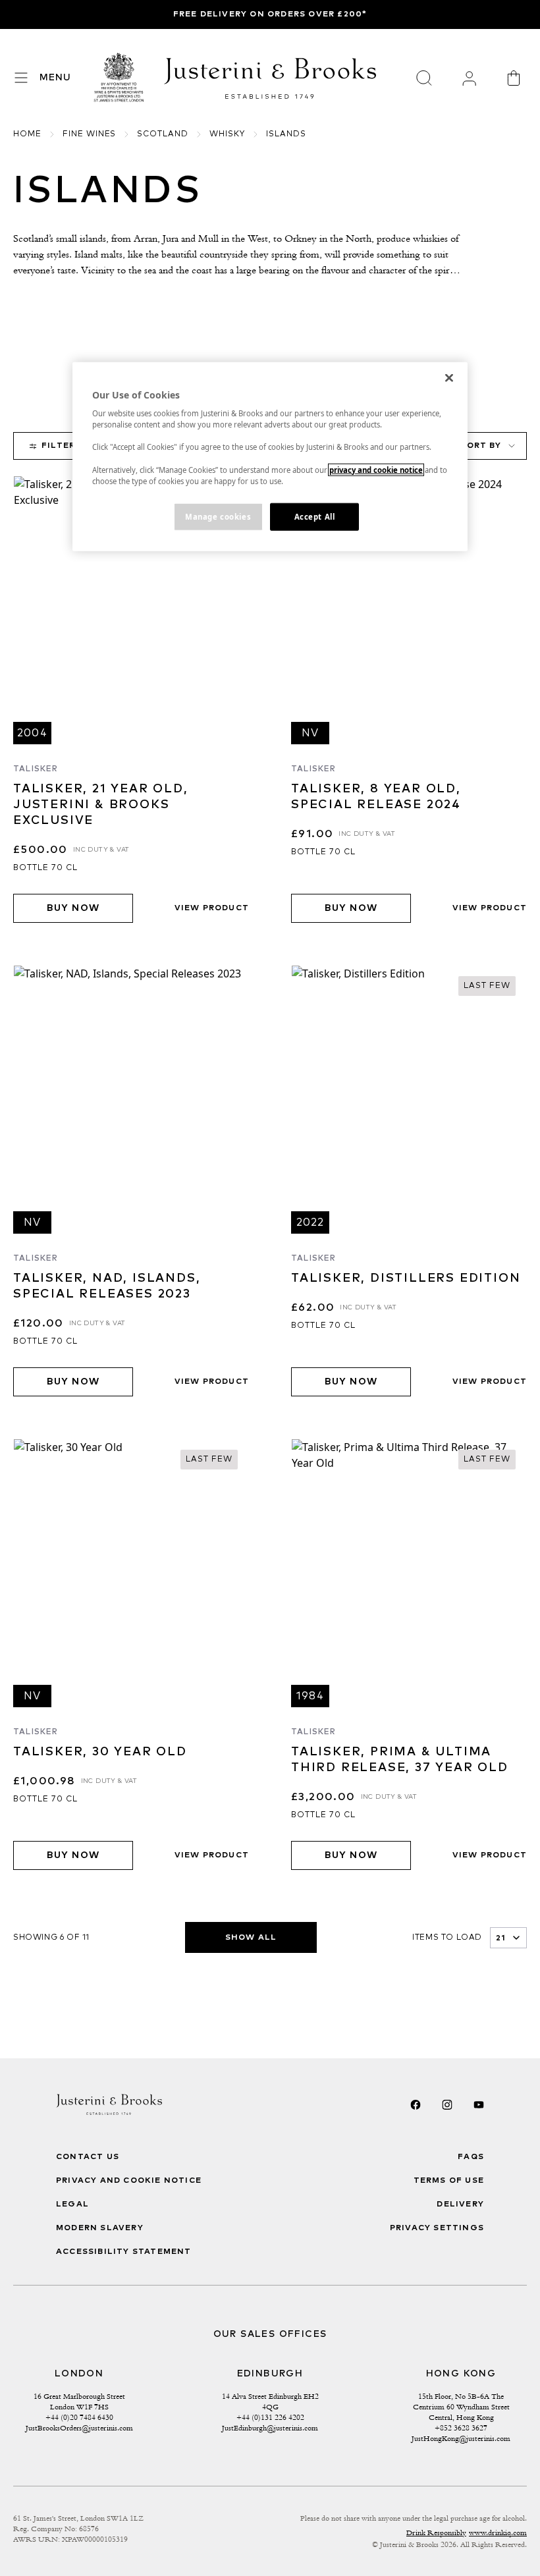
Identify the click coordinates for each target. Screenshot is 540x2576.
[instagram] (447, 2104)
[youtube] (479, 2104)
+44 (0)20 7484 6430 (79, 2417)
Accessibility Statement (124, 2252)
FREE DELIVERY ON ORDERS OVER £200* (270, 14)
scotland (163, 134)
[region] (270, 456)
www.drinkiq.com (498, 2533)
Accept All (315, 516)
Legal (72, 2205)
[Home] (119, 78)
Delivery (460, 2205)
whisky (227, 134)
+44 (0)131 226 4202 (270, 2417)
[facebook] (416, 2104)
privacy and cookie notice (376, 469)
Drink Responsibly (436, 2533)
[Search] (424, 78)
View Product (212, 908)
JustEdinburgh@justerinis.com (270, 2428)
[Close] (449, 377)
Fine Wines (90, 134)
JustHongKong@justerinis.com (461, 2438)
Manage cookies (218, 516)
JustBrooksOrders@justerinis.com (79, 2428)
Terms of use (449, 2181)
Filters (61, 446)
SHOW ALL (251, 1938)
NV (310, 733)
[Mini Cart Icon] (514, 78)
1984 (310, 1696)
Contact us (88, 2157)
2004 (32, 733)
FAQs (471, 2157)
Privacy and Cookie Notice (129, 2181)
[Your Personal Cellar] (469, 78)
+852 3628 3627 (461, 2428)
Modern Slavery (100, 2228)
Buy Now (73, 908)
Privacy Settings (437, 2228)
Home (27, 134)
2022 (310, 1222)
